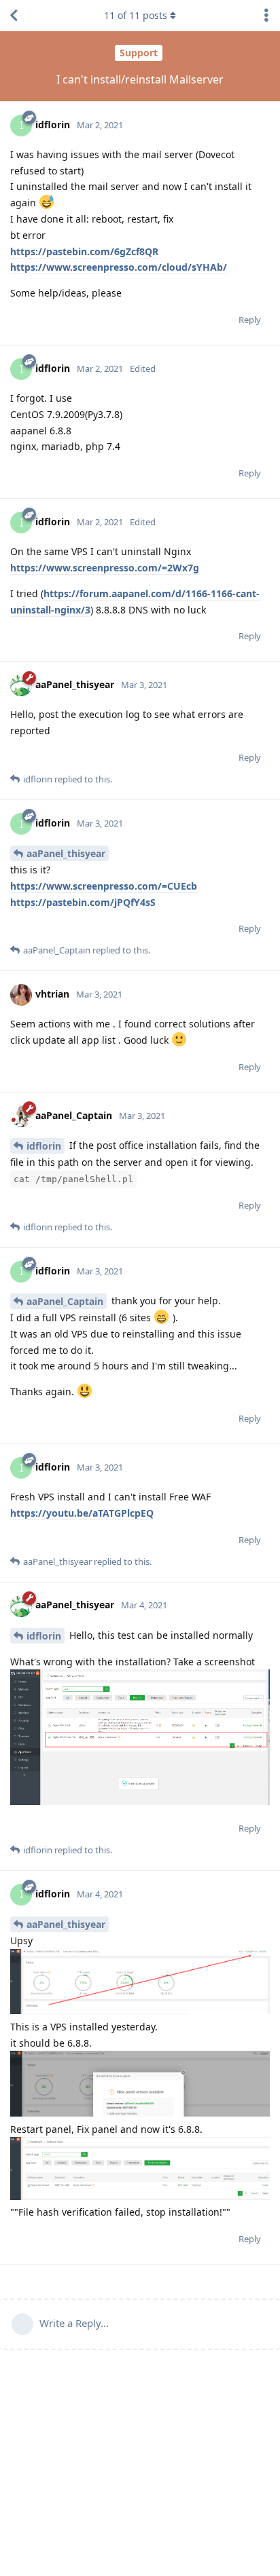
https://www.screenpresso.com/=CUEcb (104, 886)
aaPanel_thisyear (66, 853)
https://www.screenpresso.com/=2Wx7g (105, 568)
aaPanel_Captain (65, 1301)
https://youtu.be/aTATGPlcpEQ (82, 1513)
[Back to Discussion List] (14, 16)
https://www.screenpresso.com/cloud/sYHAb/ (119, 267)
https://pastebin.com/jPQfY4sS (83, 902)
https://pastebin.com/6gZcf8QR (84, 251)
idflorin (44, 1146)
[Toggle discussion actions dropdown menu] (266, 16)
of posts (136, 15)
